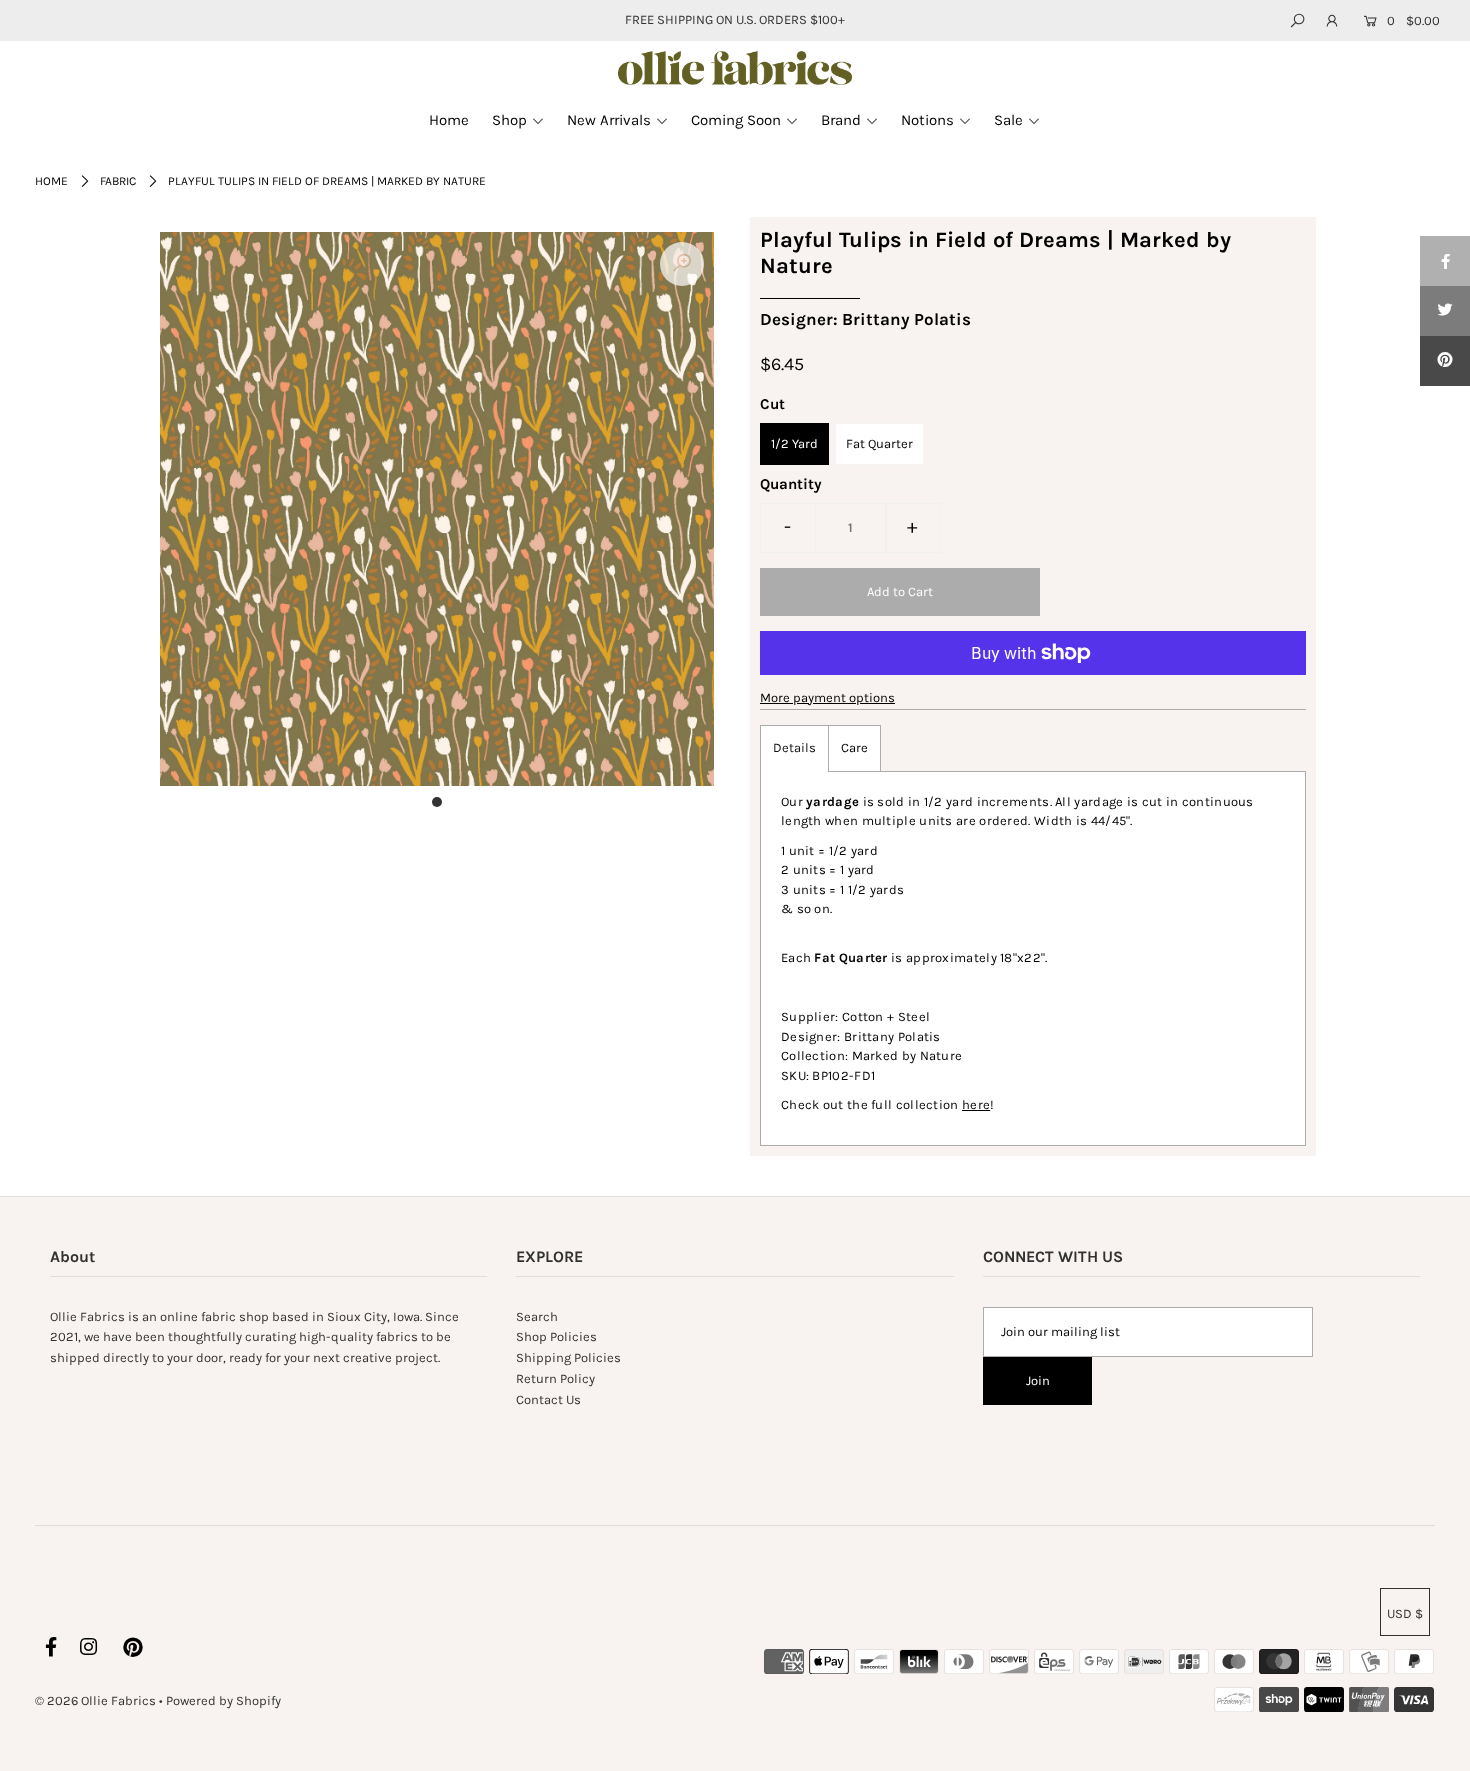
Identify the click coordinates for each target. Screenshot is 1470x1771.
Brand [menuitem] (841, 120)
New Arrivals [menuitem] (609, 120)
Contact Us (548, 1399)
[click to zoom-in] (682, 264)
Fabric (118, 181)
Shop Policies (556, 1336)
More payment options (827, 697)
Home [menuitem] (449, 120)
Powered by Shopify (223, 1700)
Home (51, 181)
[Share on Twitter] (1445, 311)
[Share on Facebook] (1445, 261)
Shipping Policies (568, 1357)
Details (794, 747)
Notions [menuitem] (927, 120)
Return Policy (555, 1378)
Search (537, 1316)
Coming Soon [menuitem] (736, 120)
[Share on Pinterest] (1445, 361)
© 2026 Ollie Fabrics (95, 1700)
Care (854, 747)
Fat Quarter (879, 443)
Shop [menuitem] (509, 120)
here (976, 1104)
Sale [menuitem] (1008, 120)
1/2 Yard (794, 443)
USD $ (1405, 1613)
